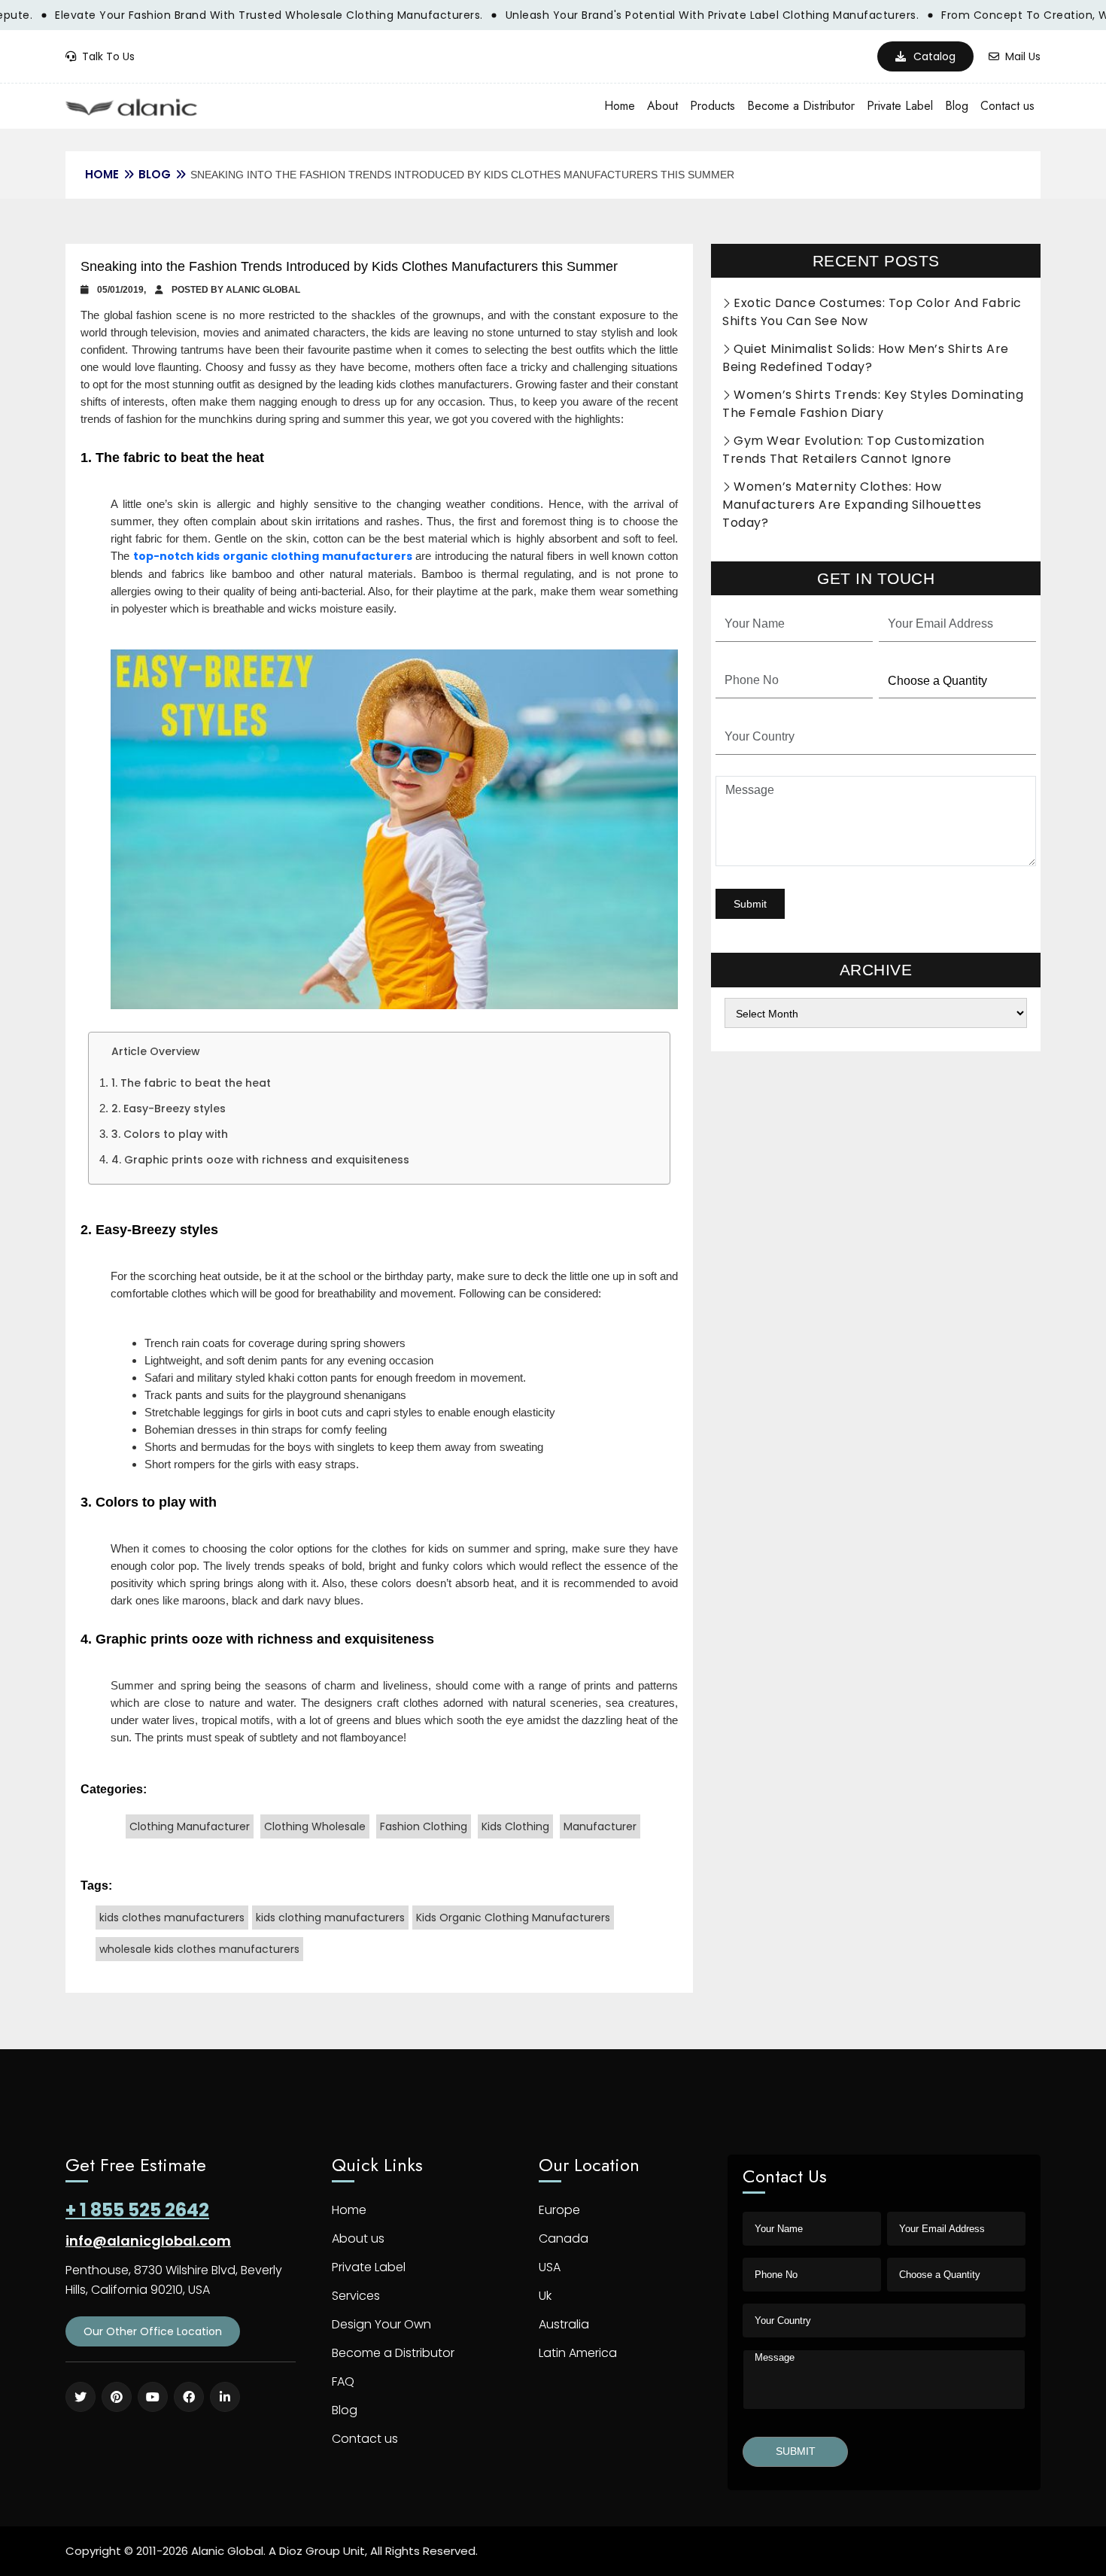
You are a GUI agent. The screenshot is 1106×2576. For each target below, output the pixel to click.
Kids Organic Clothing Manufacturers (513, 1918)
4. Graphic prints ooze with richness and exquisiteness (260, 1160)
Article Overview (156, 1051)
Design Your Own (381, 2324)
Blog (957, 106)
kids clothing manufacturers (330, 1918)
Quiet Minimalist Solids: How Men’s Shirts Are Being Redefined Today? (866, 358)
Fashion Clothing (424, 1826)
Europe (559, 2210)
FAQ (343, 2381)
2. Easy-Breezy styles (169, 1109)
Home (620, 106)
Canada (564, 2238)
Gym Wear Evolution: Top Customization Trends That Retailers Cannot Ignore (854, 450)
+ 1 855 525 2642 (137, 2210)
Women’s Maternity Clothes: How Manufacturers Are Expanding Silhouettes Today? (852, 505)
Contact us (1007, 106)
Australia (564, 2324)
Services (356, 2296)
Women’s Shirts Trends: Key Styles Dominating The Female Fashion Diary (873, 404)
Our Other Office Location (153, 2331)
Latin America (578, 2353)
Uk (545, 2296)
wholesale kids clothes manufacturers (199, 1949)
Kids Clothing (515, 1826)
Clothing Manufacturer (190, 1826)
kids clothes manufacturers (172, 1918)
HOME (102, 174)
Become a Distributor (801, 106)
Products (713, 106)
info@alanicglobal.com (148, 2241)
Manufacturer (600, 1826)
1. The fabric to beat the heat (191, 1083)
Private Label (900, 106)
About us (358, 2238)
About (662, 106)
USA (550, 2267)
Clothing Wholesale (315, 1826)
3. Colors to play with (170, 1134)
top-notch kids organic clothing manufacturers (273, 556)
